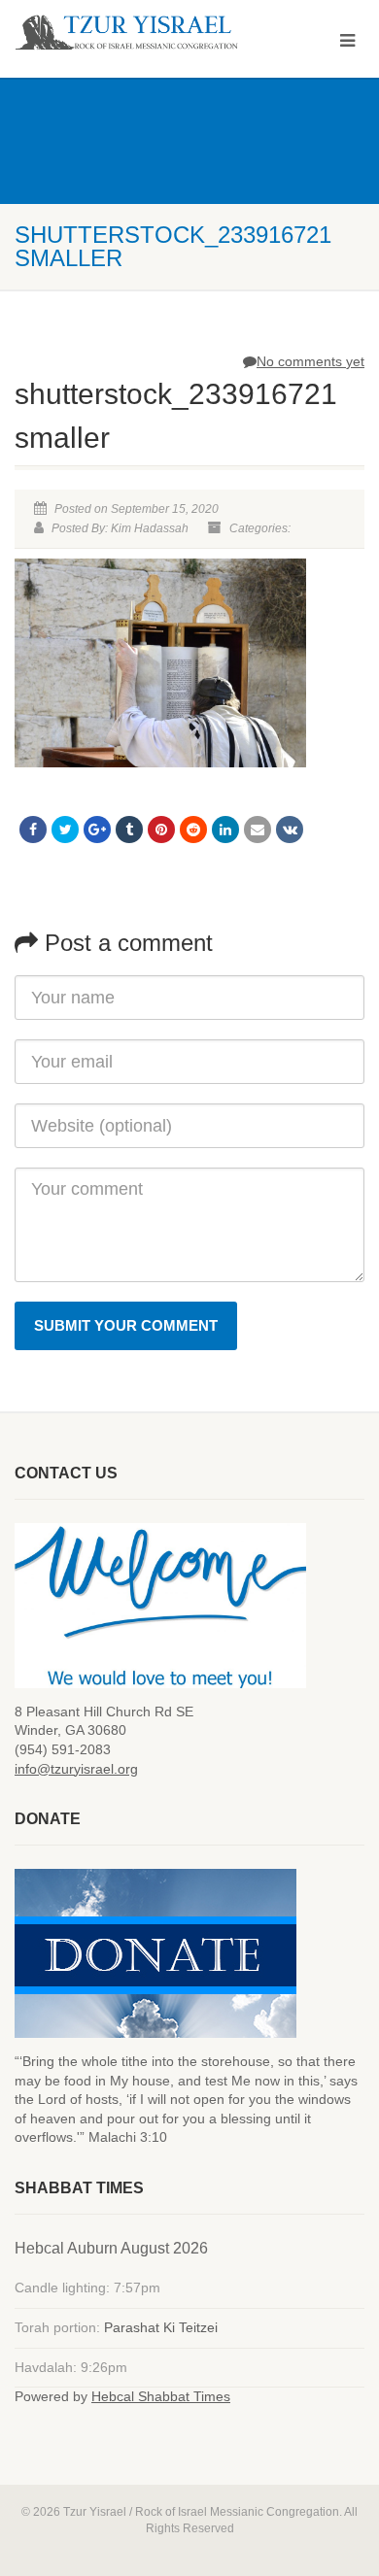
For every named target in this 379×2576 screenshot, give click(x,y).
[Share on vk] (290, 830)
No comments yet (310, 361)
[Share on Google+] (97, 830)
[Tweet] (65, 830)
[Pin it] (161, 830)
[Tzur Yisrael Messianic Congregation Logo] (126, 33)
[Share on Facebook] (33, 830)
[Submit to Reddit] (193, 830)
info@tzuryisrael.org (76, 1769)
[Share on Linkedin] (225, 830)
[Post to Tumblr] (129, 830)
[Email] (258, 830)
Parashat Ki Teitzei (161, 2327)
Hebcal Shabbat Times (161, 2396)
